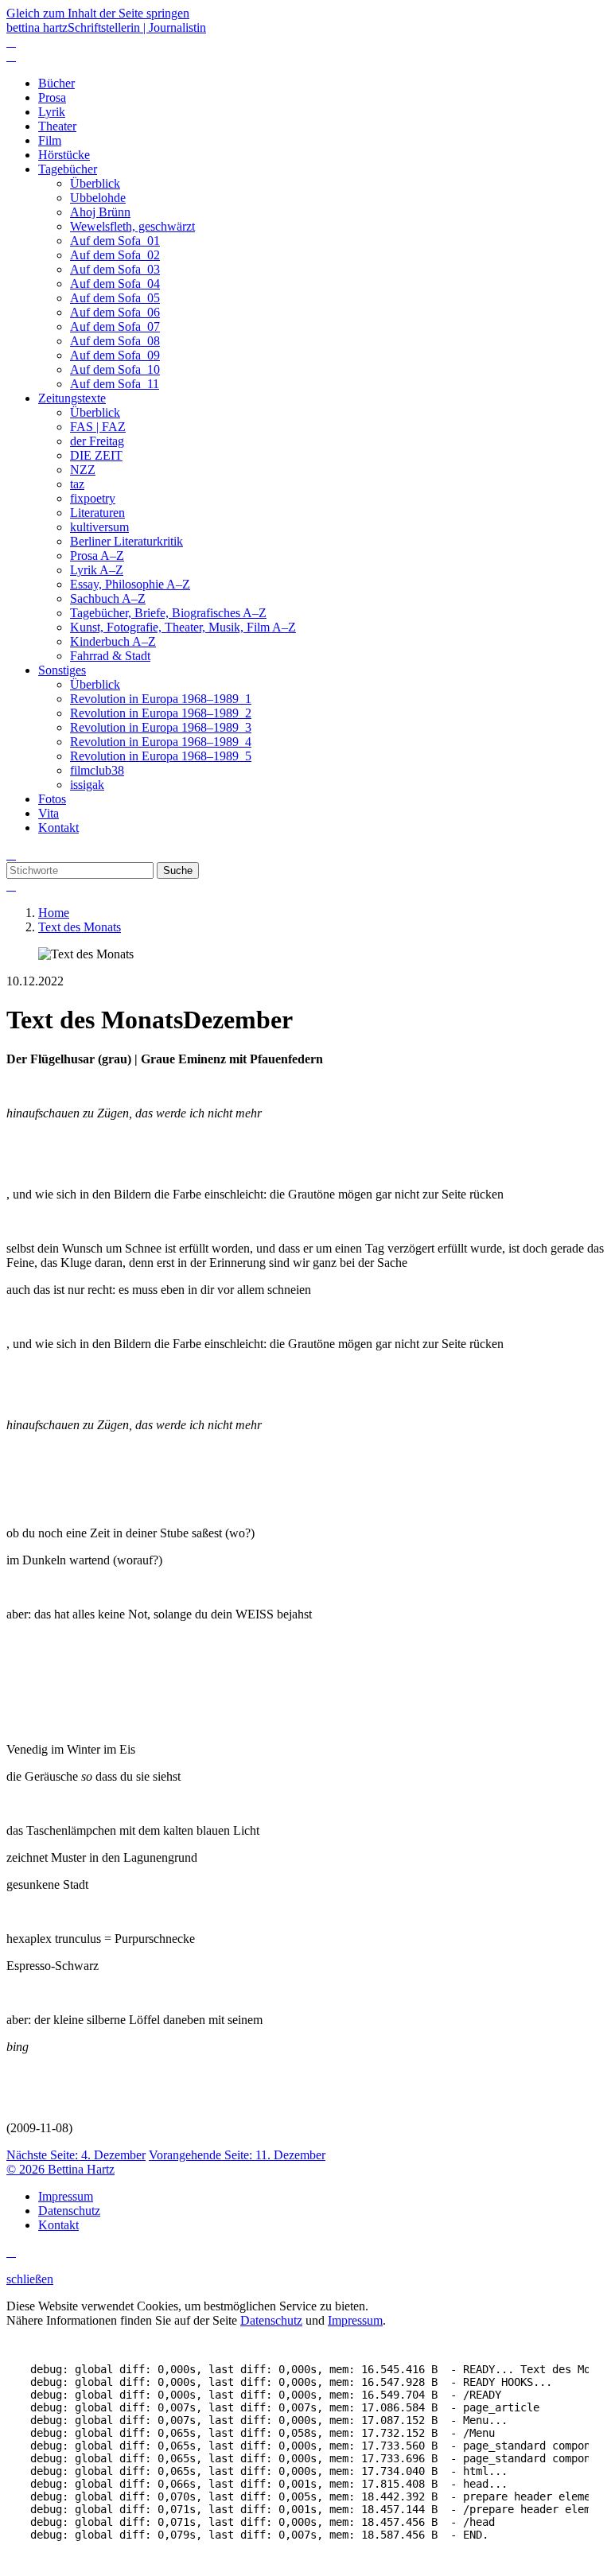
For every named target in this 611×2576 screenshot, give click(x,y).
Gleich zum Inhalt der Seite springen (98, 13)
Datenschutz (271, 2320)
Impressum (355, 2320)
